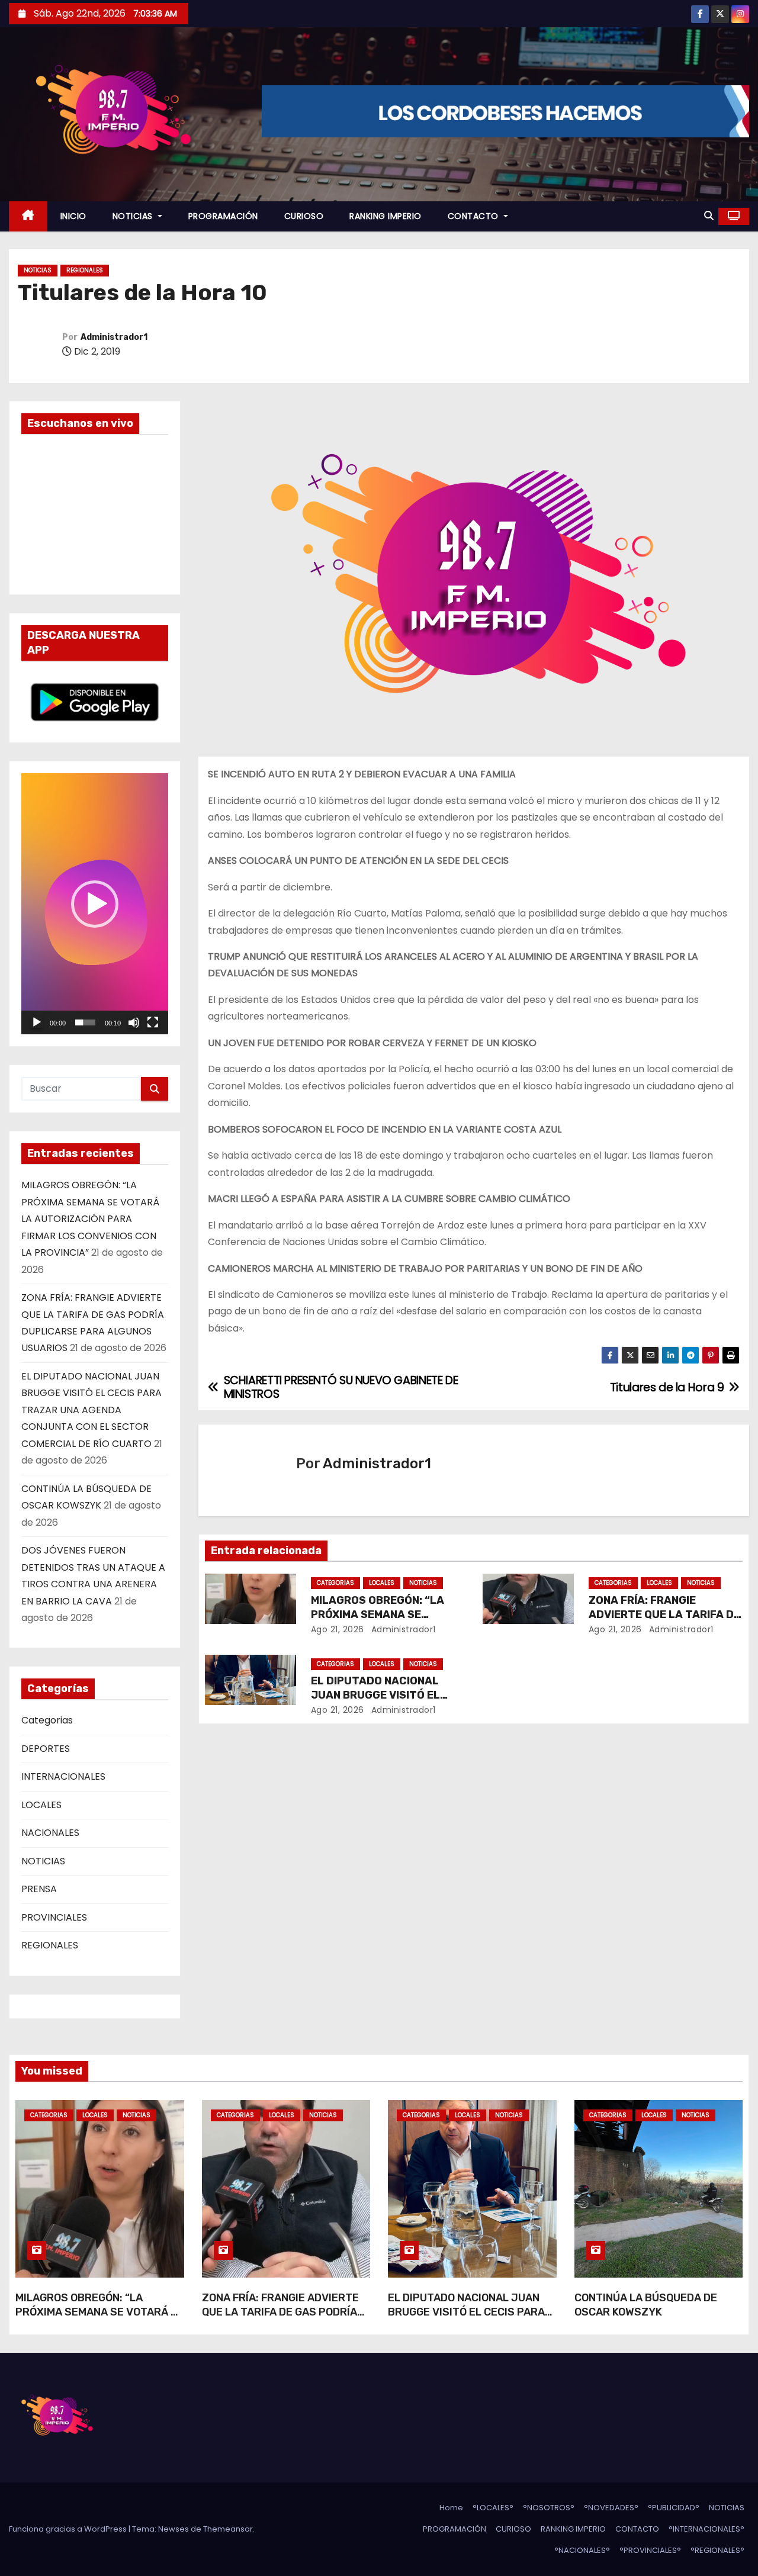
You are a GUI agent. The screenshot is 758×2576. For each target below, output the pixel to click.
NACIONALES (50, 1833)
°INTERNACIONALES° (706, 2529)
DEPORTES (46, 1749)
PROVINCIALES (54, 1917)
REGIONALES (85, 270)
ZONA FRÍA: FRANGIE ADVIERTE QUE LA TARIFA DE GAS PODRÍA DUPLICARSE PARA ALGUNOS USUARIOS (280, 2319)
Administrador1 (114, 337)
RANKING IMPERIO (386, 216)
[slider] (85, 1022)
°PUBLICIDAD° (674, 2508)
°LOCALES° (493, 2508)
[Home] (28, 216)
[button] (709, 216)
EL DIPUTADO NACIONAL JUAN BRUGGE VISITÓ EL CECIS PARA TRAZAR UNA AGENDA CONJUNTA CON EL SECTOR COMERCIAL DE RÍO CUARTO (91, 1410)
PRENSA (39, 1889)
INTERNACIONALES (63, 1776)
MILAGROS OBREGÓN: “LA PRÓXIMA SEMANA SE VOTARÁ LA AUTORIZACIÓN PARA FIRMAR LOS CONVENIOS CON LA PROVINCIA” (90, 1219)
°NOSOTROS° (549, 2508)
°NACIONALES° (582, 2550)
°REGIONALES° (717, 2550)
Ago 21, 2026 (338, 1629)
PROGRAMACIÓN (223, 216)
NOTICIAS (134, 216)
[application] (95, 904)
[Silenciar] (134, 1022)
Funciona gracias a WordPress (69, 2529)
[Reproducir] (37, 1022)
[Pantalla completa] (153, 1022)
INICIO (73, 216)
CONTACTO (475, 216)
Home (451, 2508)
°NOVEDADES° (611, 2508)
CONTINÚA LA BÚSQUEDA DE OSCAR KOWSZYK (646, 2305)
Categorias (47, 1720)
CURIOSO (304, 216)
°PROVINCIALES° (650, 2550)
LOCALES (41, 1805)
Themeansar (228, 2529)
